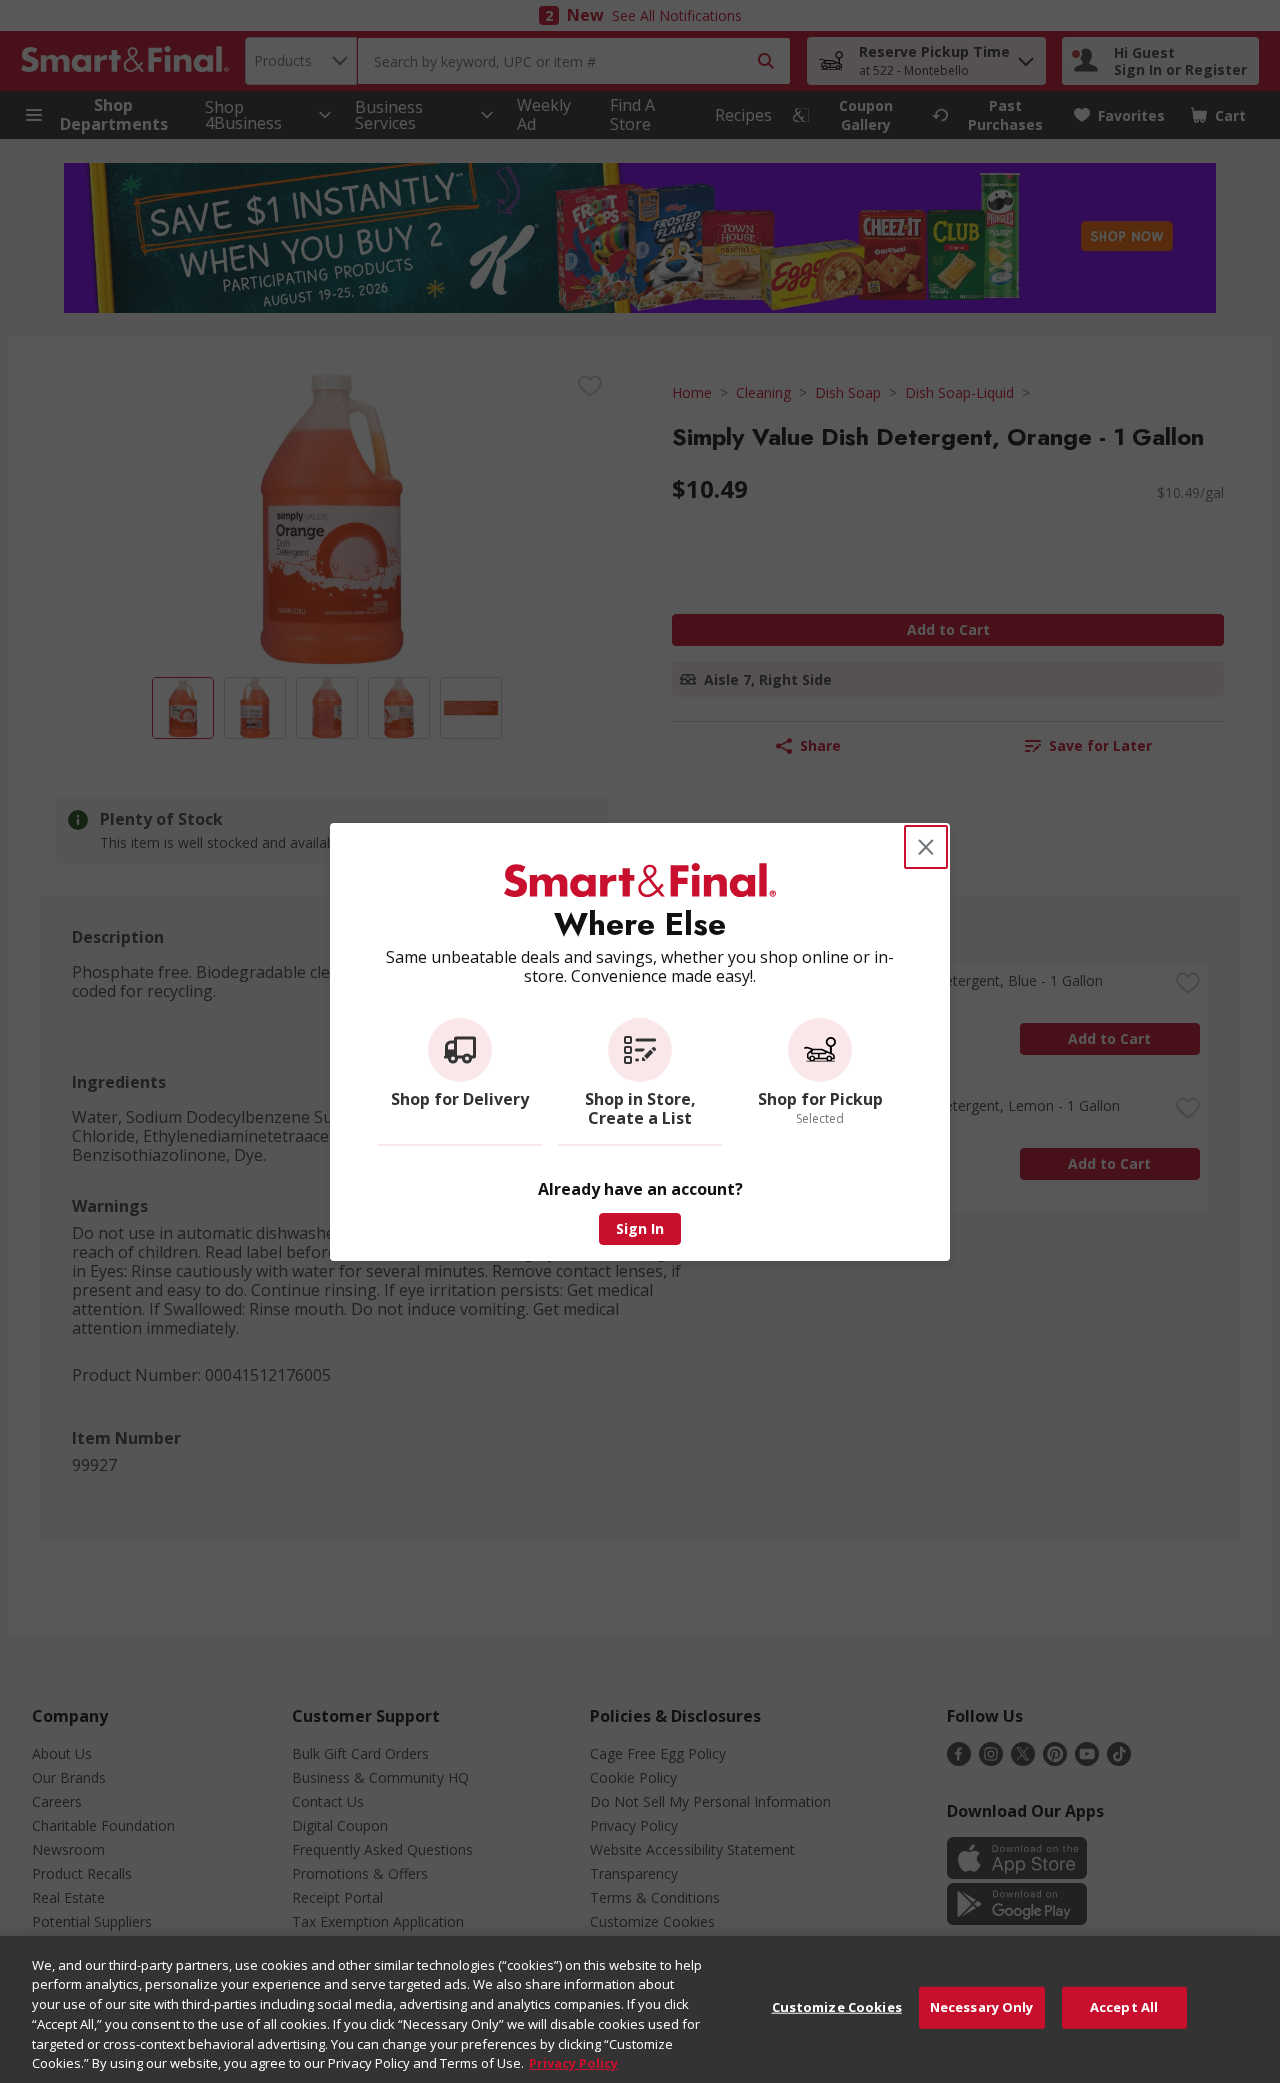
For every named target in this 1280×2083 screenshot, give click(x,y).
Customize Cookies (837, 2007)
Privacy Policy (573, 2062)
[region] (640, 2009)
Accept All (1124, 2007)
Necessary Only (982, 2007)
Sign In (640, 1228)
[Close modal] (926, 847)
